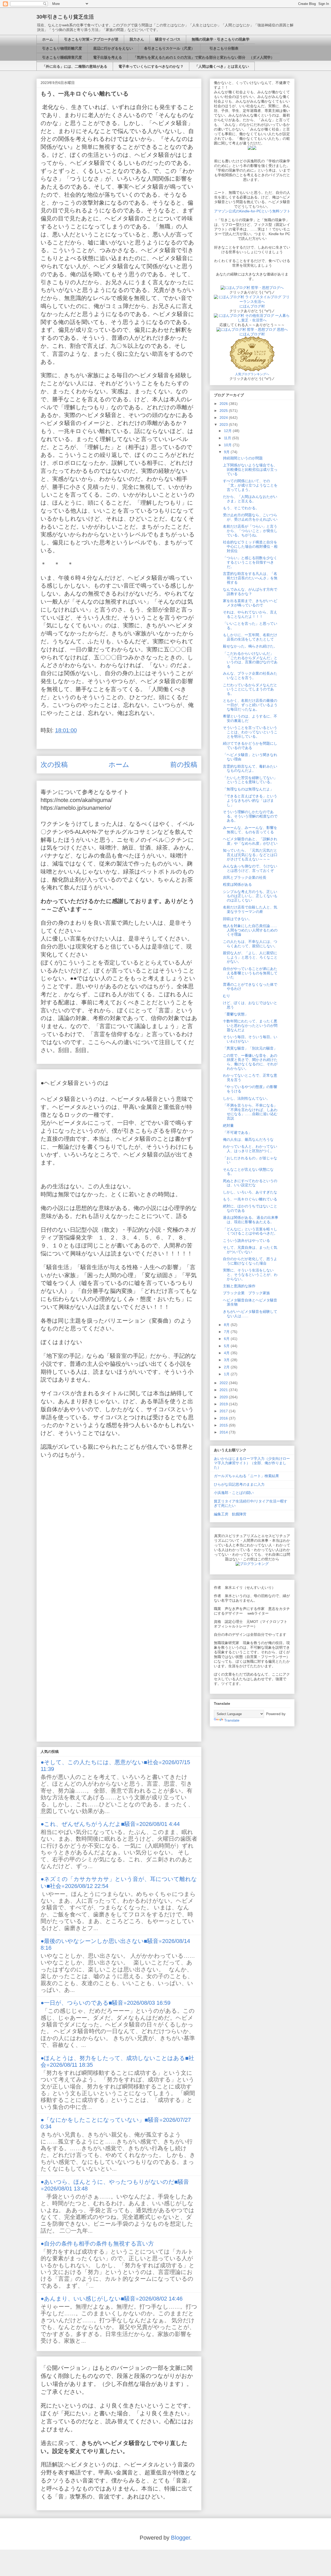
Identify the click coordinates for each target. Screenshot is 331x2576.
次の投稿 (54, 765)
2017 (224, 1411)
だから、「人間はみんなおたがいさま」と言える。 (250, 499)
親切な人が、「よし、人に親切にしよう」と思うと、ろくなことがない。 (250, 957)
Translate (232, 1720)
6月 (227, 1339)
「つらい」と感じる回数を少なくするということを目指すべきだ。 (250, 562)
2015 (224, 1425)
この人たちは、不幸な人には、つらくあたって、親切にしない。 (250, 944)
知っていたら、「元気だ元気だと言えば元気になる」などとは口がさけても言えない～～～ (250, 855)
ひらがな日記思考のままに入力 (239, 1484)
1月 (227, 1374)
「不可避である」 (237, 1132)
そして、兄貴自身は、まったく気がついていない (250, 1250)
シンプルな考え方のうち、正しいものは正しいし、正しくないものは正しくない (250, 896)
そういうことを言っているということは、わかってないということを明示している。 (250, 732)
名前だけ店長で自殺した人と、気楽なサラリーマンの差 (250, 909)
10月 (228, 445)
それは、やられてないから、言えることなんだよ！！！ (250, 614)
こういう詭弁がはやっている (246, 1240)
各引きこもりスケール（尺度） (169, 48)
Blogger (180, 2538)
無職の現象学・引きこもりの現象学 (221, 39)
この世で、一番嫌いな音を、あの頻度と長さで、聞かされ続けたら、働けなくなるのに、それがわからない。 (250, 1062)
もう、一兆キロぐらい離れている (250, 1199)
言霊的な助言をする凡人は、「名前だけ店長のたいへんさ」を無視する (250, 578)
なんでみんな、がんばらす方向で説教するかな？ (250, 592)
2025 (224, 411)
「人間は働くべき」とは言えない (222, 66)
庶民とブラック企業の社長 (245, 877)
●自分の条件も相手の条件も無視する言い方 (97, 2244)
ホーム (48, 39)
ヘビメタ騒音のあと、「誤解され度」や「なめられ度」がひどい (250, 841)
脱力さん (137, 39)
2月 (227, 1367)
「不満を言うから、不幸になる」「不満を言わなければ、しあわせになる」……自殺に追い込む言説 (250, 1112)
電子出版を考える (108, 57)
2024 (224, 418)
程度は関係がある (237, 884)
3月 (227, 1360)
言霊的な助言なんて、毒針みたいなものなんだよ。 (250, 769)
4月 (227, 1353)
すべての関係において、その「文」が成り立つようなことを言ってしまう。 (250, 485)
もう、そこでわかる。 (241, 508)
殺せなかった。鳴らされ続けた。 (250, 646)
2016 (224, 1418)
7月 (227, 1332)
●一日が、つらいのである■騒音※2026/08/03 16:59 (106, 2003)
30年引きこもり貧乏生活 (65, 17)
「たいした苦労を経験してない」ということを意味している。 (250, 780)
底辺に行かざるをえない (113, 48)
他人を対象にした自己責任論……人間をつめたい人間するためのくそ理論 (250, 930)
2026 (224, 404)
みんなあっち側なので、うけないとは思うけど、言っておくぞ (250, 868)
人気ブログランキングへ (252, 374)
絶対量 (228, 1125)
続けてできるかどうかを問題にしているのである (250, 746)
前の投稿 (184, 765)
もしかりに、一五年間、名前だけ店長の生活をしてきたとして (250, 637)
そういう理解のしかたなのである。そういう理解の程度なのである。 (250, 816)
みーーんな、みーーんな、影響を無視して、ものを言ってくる (250, 830)
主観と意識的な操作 (239, 1286)
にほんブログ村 (252, 306)
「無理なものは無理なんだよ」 (248, 789)
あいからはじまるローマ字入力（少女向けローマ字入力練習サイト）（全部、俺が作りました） (252, 1463)
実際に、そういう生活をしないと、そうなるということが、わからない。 (250, 1275)
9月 (227, 452)
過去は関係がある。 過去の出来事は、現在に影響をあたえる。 (251, 1220)
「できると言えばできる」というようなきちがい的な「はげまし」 (250, 800)
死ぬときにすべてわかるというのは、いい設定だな (250, 1183)
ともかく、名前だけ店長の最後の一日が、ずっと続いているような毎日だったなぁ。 (250, 705)
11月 (228, 438)
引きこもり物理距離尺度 (62, 48)
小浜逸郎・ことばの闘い (234, 1493)
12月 (228, 431)
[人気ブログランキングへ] (252, 370)
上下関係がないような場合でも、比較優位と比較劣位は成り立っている (250, 469)
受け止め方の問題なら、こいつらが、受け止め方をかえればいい (250, 517)
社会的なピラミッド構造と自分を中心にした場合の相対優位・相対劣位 (250, 546)
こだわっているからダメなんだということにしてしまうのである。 (250, 689)
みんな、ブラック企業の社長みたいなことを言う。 (250, 676)
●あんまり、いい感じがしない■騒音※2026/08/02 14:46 (112, 2299)
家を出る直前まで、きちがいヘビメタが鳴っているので (250, 603)
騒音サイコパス (168, 39)
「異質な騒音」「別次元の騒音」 (250, 1048)
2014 (224, 1432)
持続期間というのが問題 (243, 458)
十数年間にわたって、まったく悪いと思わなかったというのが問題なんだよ (250, 1025)
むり (227, 996)
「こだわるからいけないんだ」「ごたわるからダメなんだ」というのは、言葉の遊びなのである (250, 660)
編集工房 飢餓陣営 (230, 1514)
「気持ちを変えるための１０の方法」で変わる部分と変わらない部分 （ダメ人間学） (204, 57)
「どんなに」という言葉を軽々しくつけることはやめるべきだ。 (250, 1231)
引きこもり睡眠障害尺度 (62, 57)
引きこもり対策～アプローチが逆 (91, 39)
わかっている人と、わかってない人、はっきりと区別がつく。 (250, 1149)
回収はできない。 (237, 919)
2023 (224, 425)
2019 (224, 1404)
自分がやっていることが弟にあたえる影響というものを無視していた (250, 973)
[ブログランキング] (252, 1564)
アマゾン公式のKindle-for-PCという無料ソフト (252, 211)
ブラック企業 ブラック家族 (246, 1293)
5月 (227, 1346)
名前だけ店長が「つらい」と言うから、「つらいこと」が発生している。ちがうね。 (250, 531)
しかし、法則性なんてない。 (246, 1098)
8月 (227, 1325)
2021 (224, 1390)
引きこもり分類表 (222, 48)
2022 (224, 1383)
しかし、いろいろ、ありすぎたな (250, 1192)
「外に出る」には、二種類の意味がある (75, 66)
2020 (224, 1397)
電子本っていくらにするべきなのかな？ (151, 66)
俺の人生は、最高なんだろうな (248, 1139)
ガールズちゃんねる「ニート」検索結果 (246, 1476)
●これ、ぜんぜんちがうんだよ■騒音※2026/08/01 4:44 (110, 1824)
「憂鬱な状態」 (236, 1014)
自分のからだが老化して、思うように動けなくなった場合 (250, 1261)
